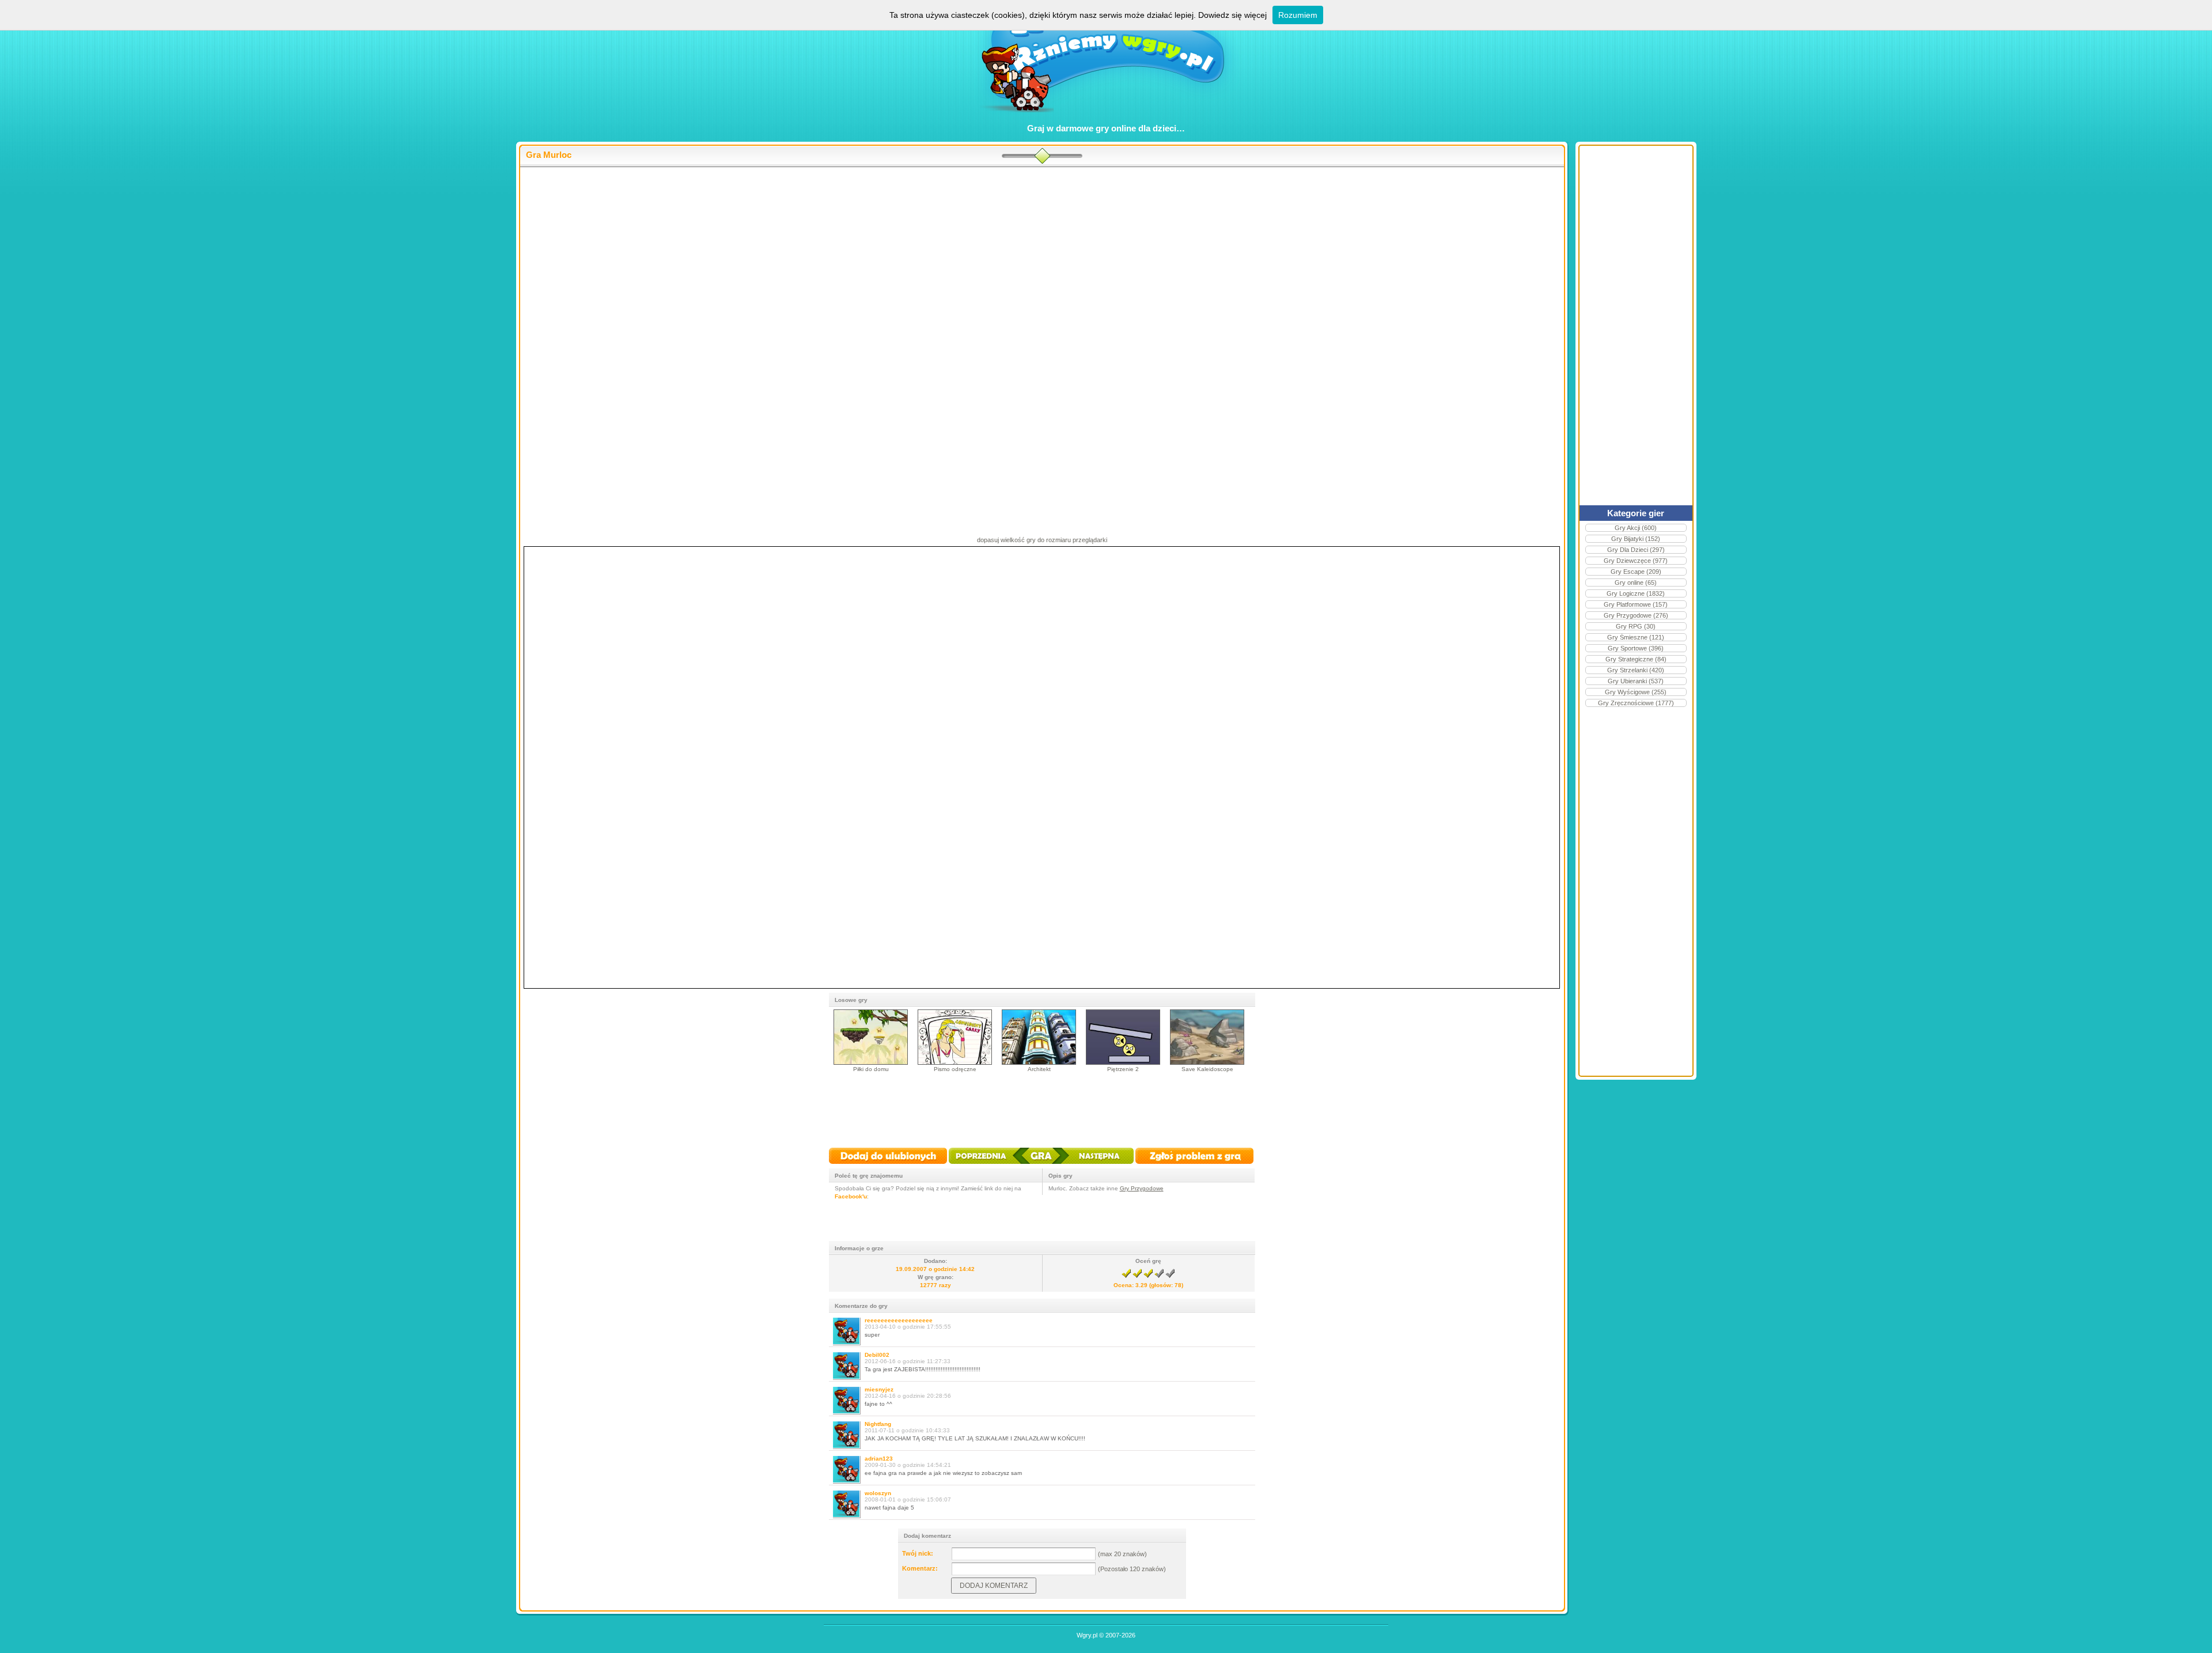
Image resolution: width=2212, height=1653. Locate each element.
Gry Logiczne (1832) (1636, 593)
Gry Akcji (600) (1636, 528)
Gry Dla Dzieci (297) (1636, 550)
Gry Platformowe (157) (1636, 604)
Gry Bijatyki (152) (1636, 539)
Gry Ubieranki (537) (1636, 681)
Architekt (1039, 1069)
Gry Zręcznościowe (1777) (1636, 703)
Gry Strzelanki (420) (1636, 670)
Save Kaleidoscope (1207, 1069)
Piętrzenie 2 (1123, 1069)
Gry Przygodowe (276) (1636, 615)
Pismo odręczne (955, 1069)
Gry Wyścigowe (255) (1636, 692)
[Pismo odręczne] (955, 1063)
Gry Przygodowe (1142, 1188)
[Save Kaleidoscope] (1207, 1063)
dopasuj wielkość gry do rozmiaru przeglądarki (1042, 540)
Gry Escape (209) (1636, 572)
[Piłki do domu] (871, 1063)
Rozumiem (1298, 15)
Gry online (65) (1636, 582)
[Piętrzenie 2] (1123, 1063)
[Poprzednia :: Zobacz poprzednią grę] (989, 1165)
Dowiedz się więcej (1232, 15)
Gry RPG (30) (1636, 626)
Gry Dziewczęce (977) (1636, 561)
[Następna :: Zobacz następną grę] (1092, 1165)
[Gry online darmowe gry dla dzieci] (1106, 118)
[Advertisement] (1042, 260)
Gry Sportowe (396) (1636, 648)
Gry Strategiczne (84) (1636, 659)
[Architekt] (1039, 1063)
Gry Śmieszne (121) (1636, 637)
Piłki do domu (871, 1069)
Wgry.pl (1087, 1635)
